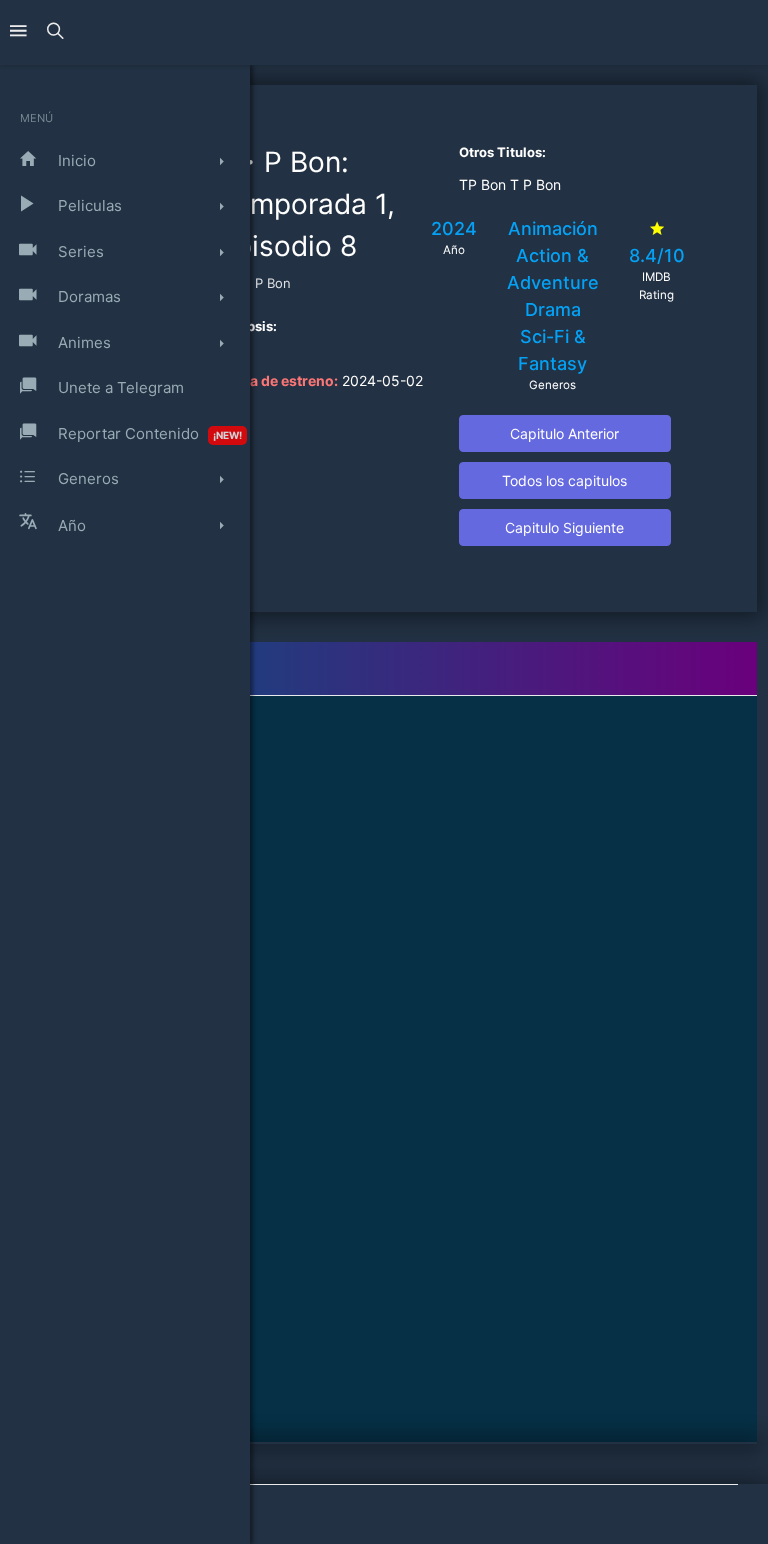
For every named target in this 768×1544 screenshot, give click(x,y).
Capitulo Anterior (564, 433)
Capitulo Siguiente (564, 527)
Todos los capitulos (564, 480)
